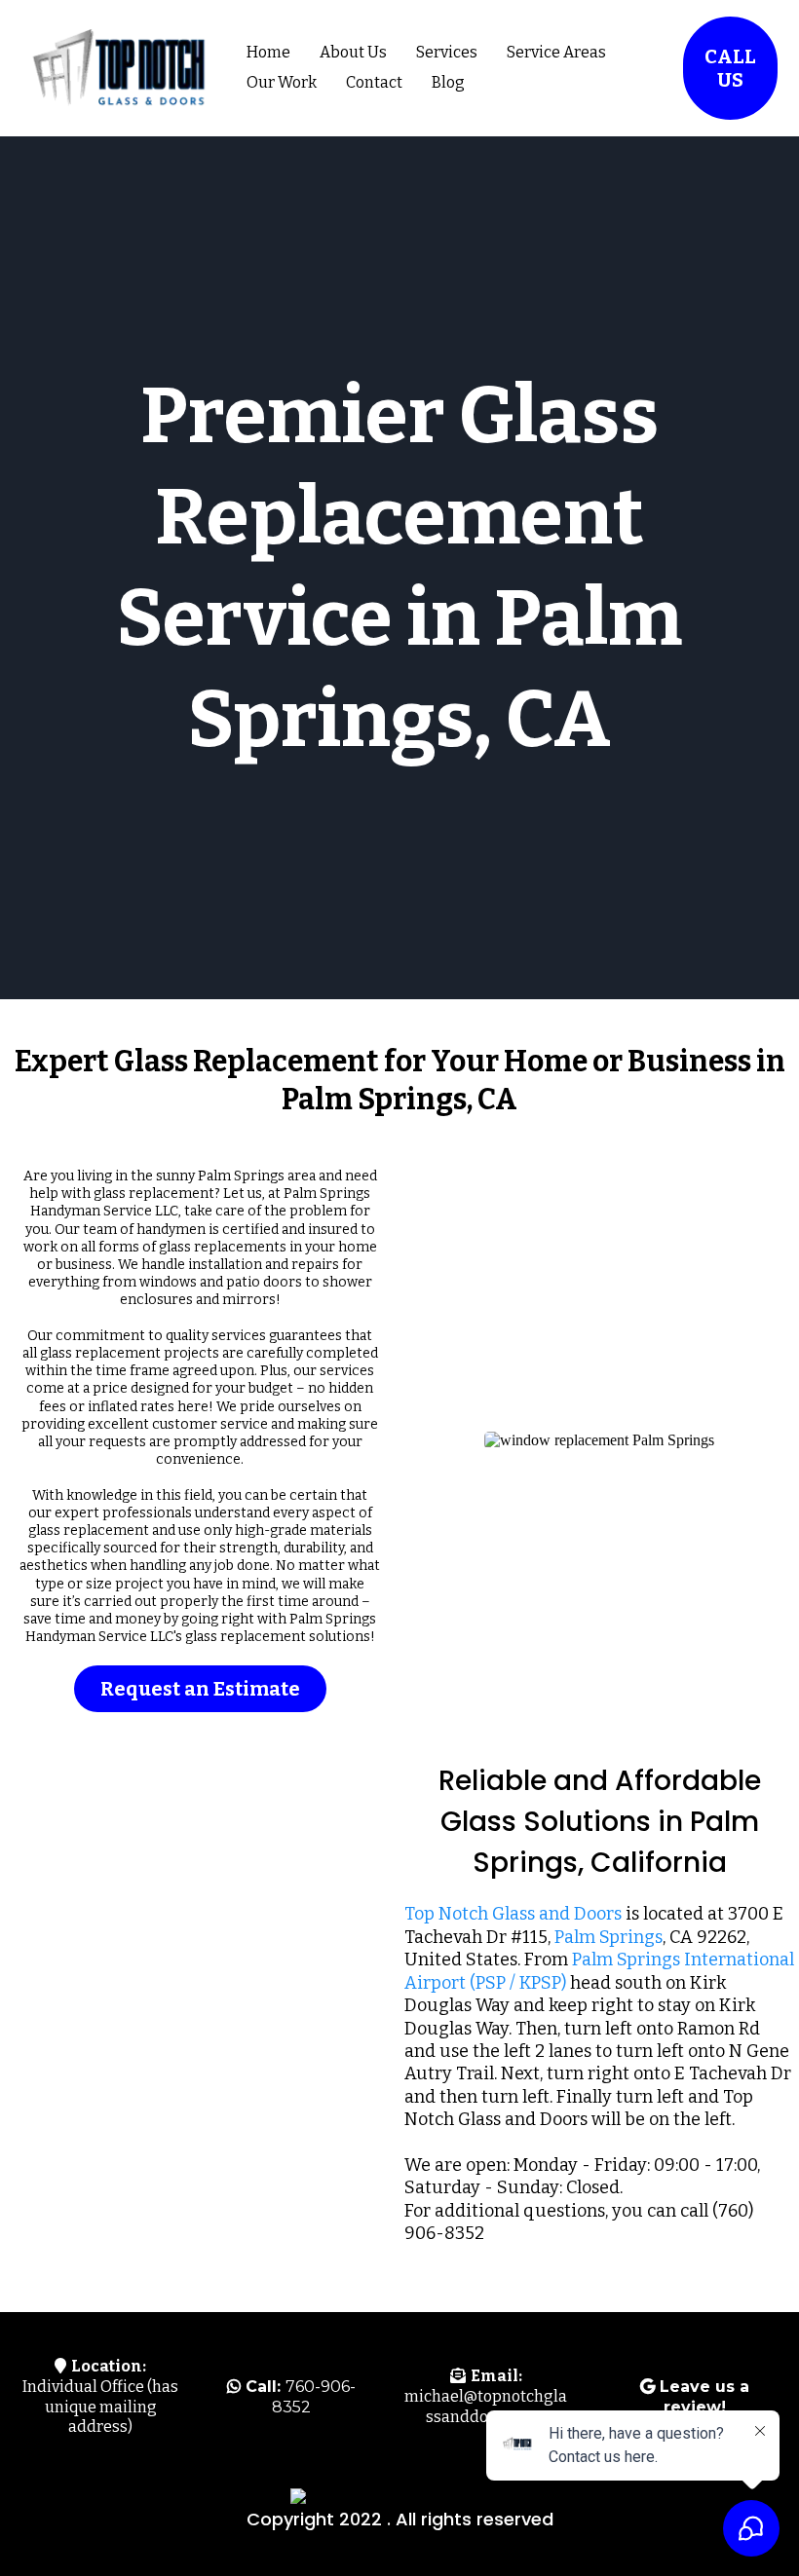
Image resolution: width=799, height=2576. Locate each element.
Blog (448, 82)
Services (447, 52)
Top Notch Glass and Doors (513, 1914)
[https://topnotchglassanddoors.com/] (117, 68)
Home (268, 52)
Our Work (282, 82)
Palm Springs (609, 1937)
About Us (353, 52)
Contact (374, 82)
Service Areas (556, 52)
